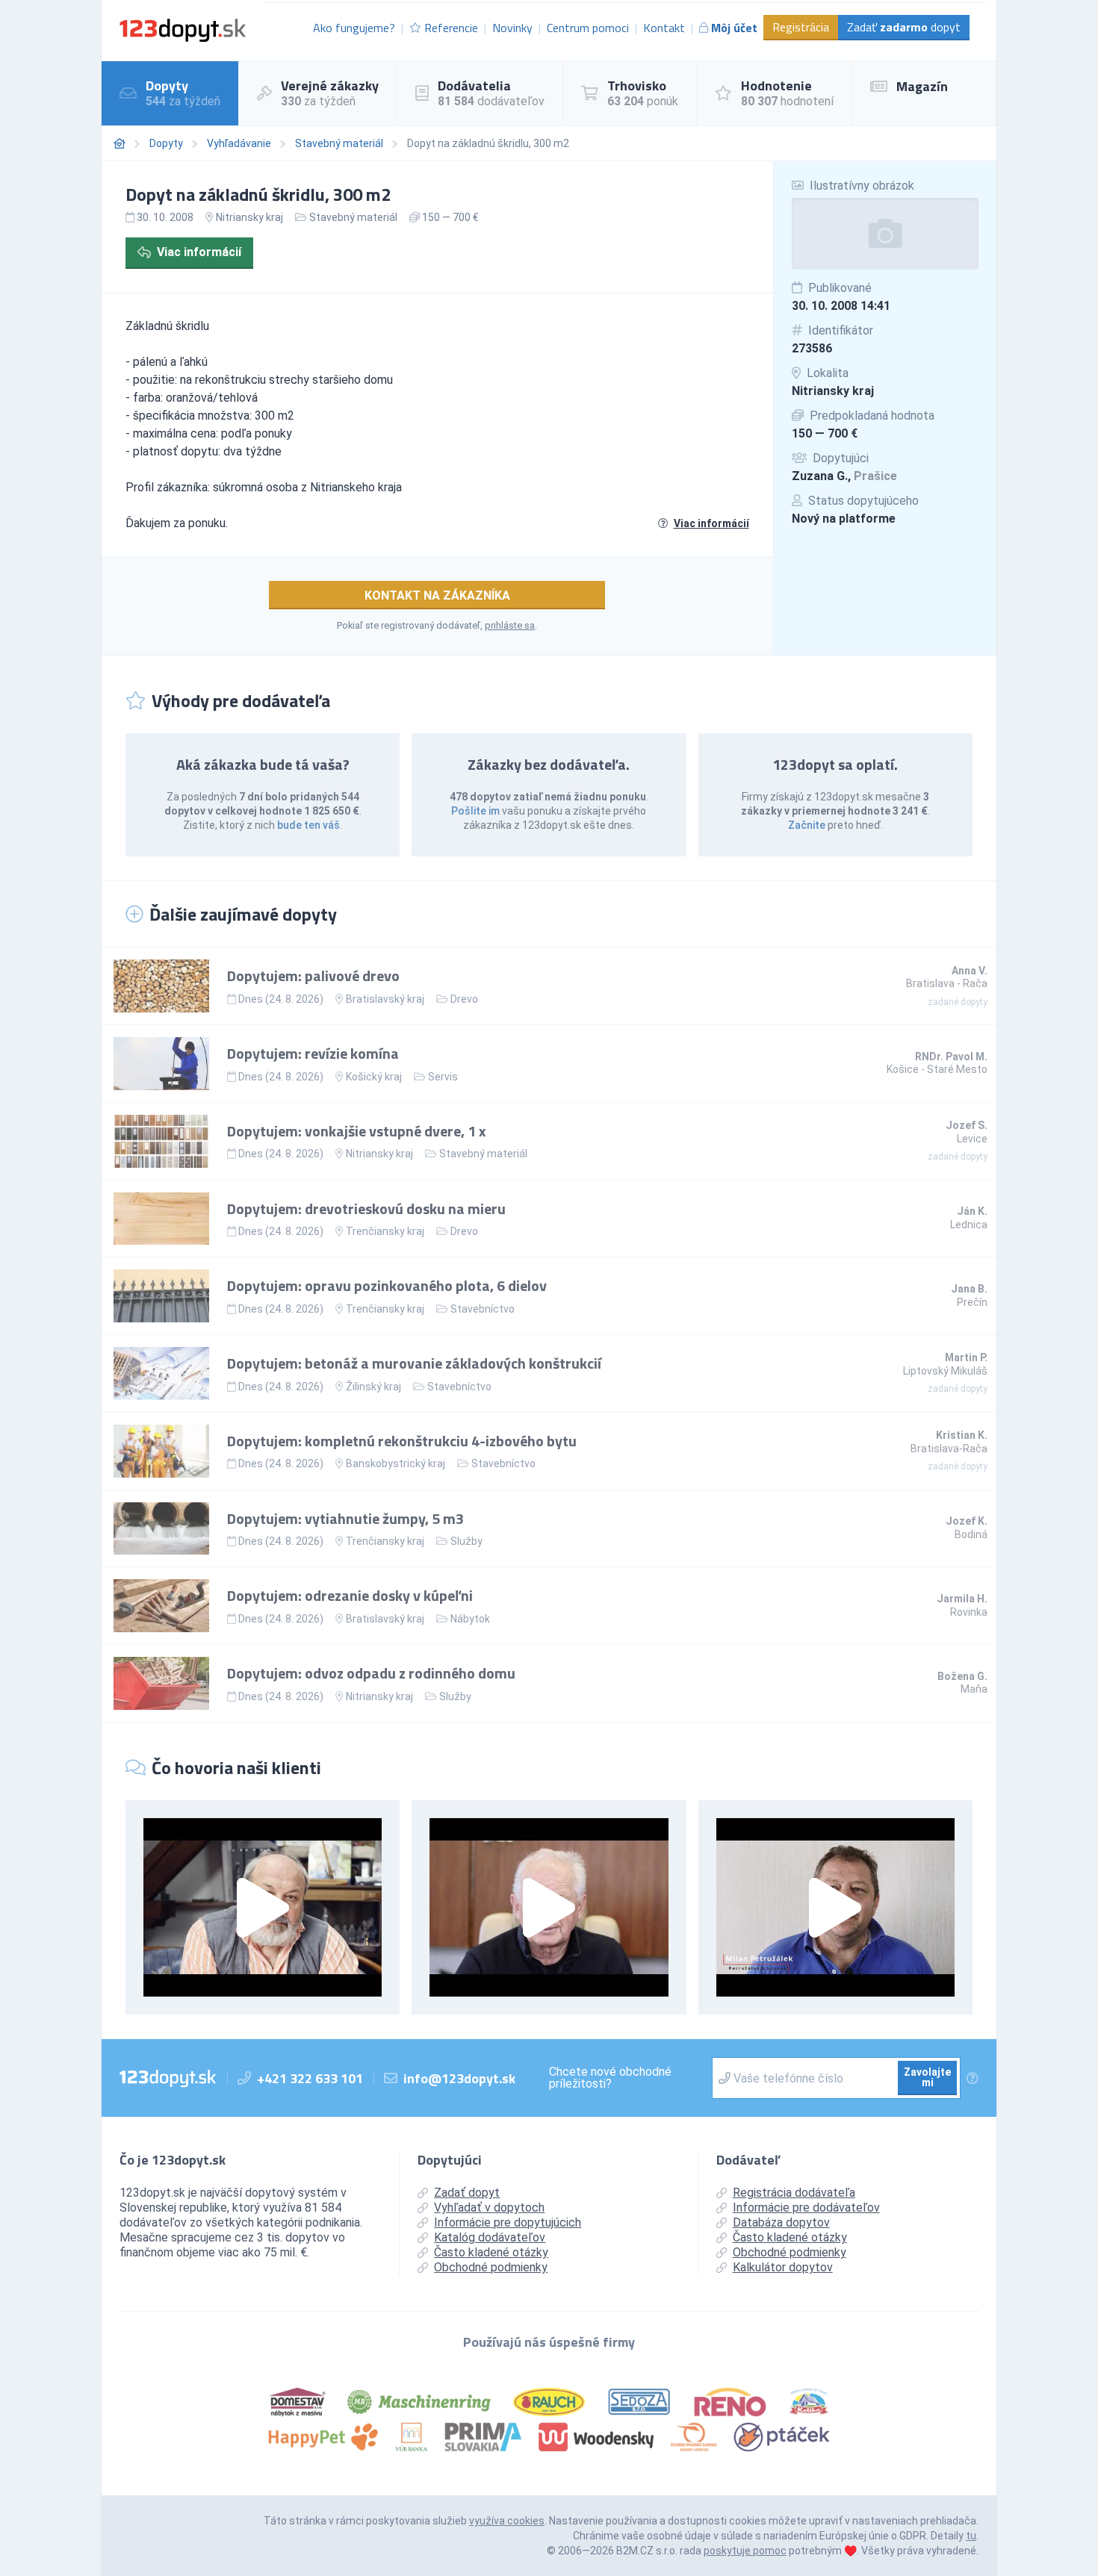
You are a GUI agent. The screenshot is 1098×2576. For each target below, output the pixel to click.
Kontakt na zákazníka (437, 595)
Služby (466, 1541)
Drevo (464, 999)
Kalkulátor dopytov (783, 2267)
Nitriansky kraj (833, 391)
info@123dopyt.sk (459, 2078)
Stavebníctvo (483, 1309)
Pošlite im (475, 811)
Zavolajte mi (927, 2077)
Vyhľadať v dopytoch (489, 2208)
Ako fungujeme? (354, 28)
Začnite (807, 825)
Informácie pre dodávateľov (806, 2208)
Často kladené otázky (491, 2252)
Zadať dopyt (904, 27)
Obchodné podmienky (491, 2267)
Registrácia (801, 27)
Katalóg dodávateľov (490, 2237)
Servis (443, 1077)
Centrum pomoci (588, 28)
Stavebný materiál (339, 143)
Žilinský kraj (373, 1387)
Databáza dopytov (781, 2222)
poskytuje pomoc (745, 2551)
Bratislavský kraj (385, 999)
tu (971, 2536)
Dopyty (166, 143)
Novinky (512, 28)
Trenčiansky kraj (385, 1231)
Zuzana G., (844, 476)
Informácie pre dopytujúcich (508, 2222)
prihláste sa (510, 625)
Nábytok (470, 1619)
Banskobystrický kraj (396, 1463)
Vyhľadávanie (239, 143)
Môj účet (734, 28)
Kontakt (664, 28)
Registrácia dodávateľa (794, 2193)
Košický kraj (374, 1077)
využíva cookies (507, 2521)
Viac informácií (199, 252)
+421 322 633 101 (310, 2078)
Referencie (451, 28)
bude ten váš (308, 825)
